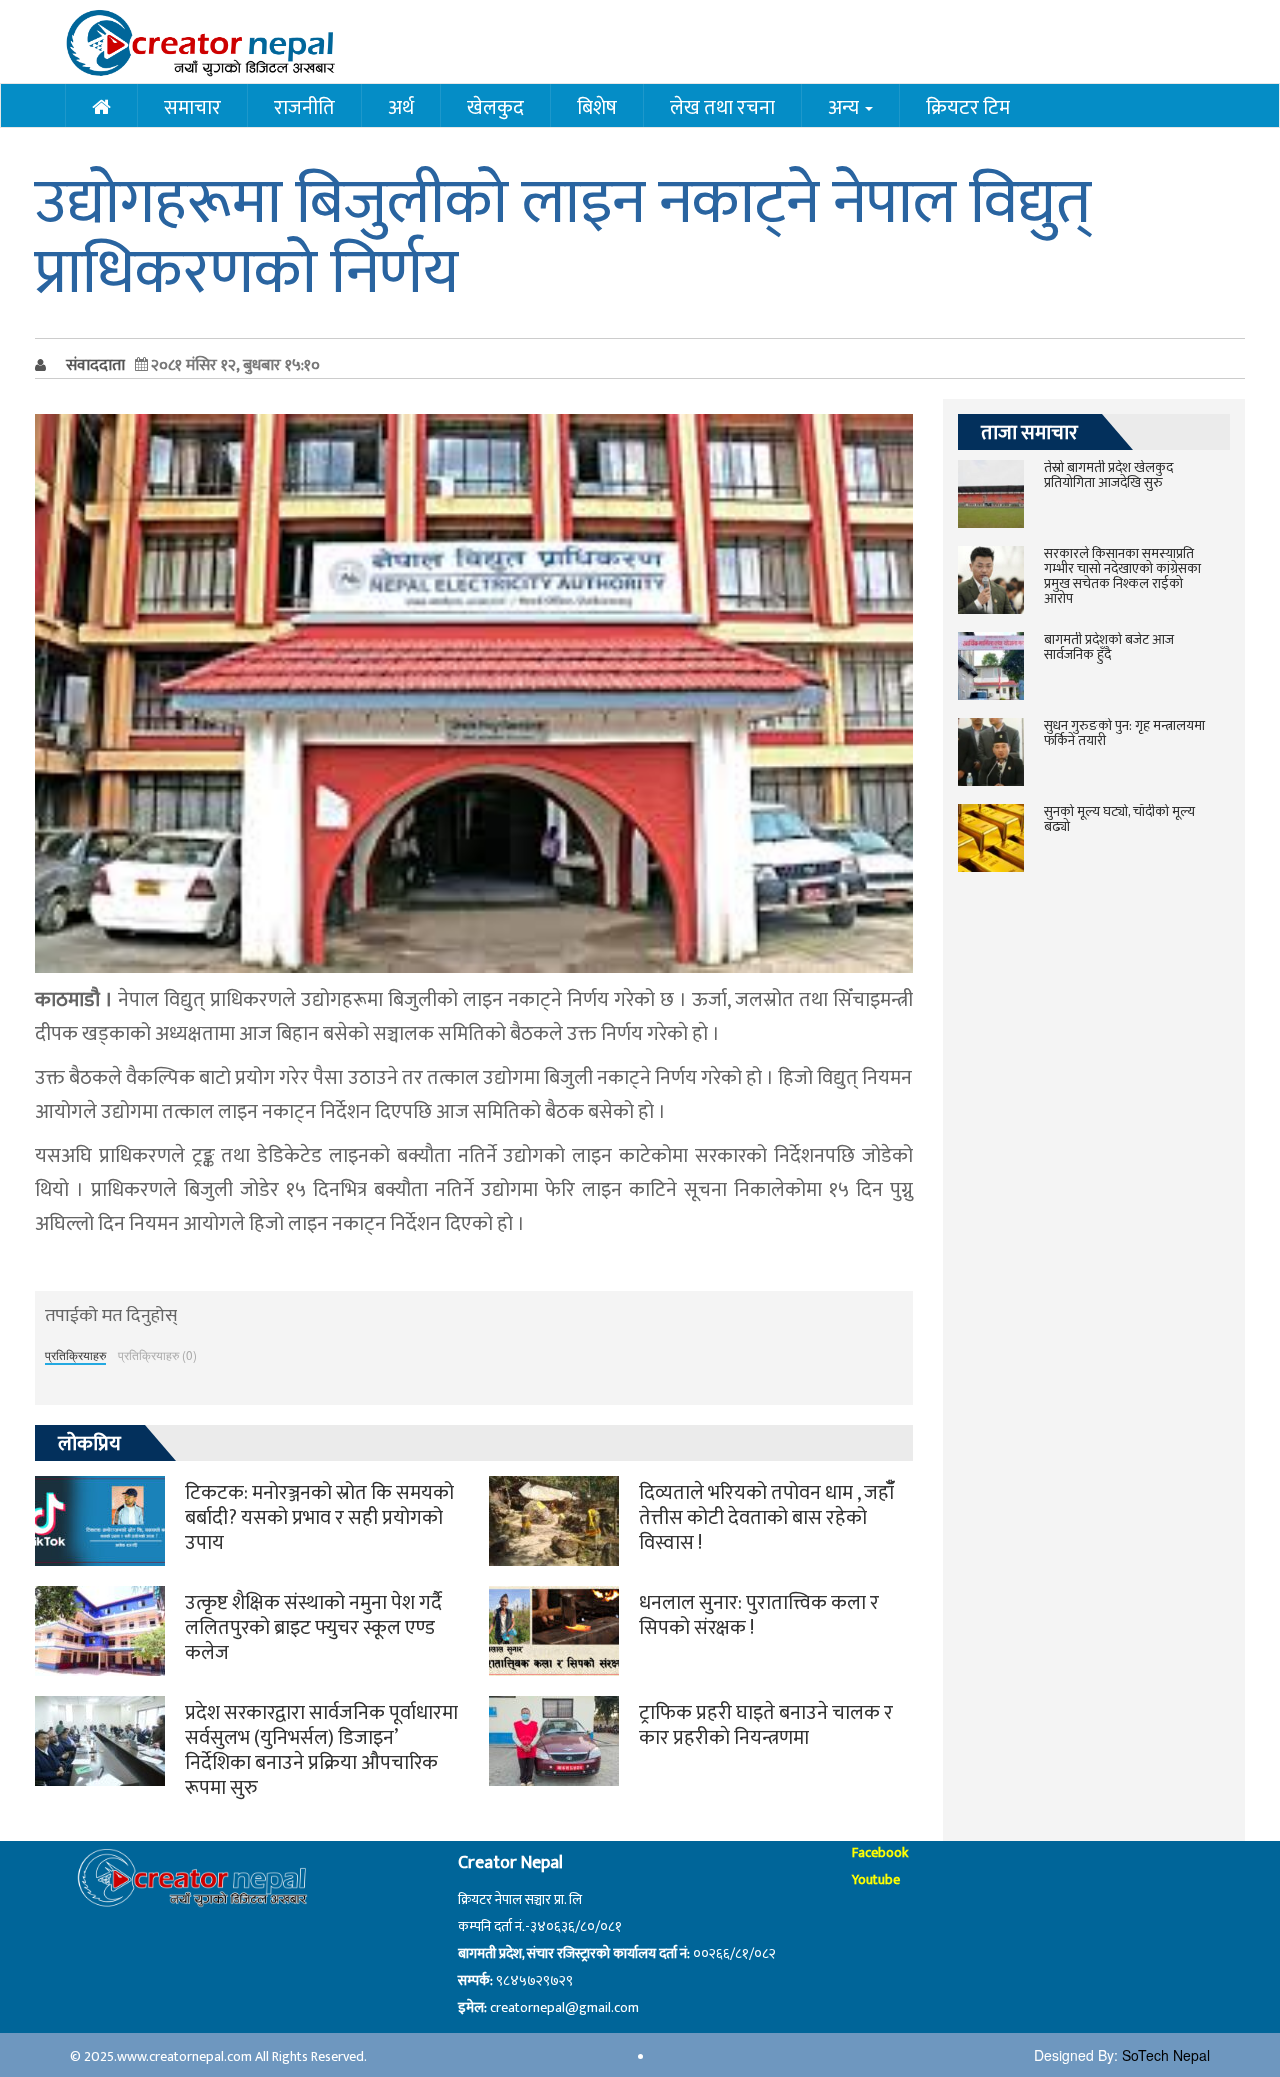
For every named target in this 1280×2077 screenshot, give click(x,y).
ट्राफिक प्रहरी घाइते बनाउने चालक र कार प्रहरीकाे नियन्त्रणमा (766, 1725)
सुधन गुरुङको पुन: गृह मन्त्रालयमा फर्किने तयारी (1124, 733)
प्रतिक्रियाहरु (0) (157, 1354)
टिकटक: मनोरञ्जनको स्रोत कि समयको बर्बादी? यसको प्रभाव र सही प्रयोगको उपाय (319, 1518)
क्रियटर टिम (968, 106)
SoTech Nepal (1166, 2055)
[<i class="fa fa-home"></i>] (101, 105)
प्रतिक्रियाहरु (75, 1354)
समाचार (192, 106)
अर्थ (401, 106)
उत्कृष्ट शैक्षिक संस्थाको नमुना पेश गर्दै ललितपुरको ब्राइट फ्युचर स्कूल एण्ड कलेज (313, 1628)
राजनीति (304, 106)
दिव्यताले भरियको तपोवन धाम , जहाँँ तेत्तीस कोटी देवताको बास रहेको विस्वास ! (766, 1518)
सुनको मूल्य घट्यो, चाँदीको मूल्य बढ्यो (1119, 819)
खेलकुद (495, 106)
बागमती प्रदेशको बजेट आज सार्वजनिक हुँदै (1109, 647)
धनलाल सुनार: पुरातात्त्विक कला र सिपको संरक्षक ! (759, 1615)
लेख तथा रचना (722, 106)
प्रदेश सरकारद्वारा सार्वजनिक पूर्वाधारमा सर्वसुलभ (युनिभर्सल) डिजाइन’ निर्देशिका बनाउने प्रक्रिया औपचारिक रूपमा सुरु (321, 1750)
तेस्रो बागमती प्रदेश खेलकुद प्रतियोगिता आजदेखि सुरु (1108, 475)
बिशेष (597, 106)
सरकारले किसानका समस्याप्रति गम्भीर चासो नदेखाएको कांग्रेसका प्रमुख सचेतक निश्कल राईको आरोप (1122, 576)
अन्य (845, 106)
